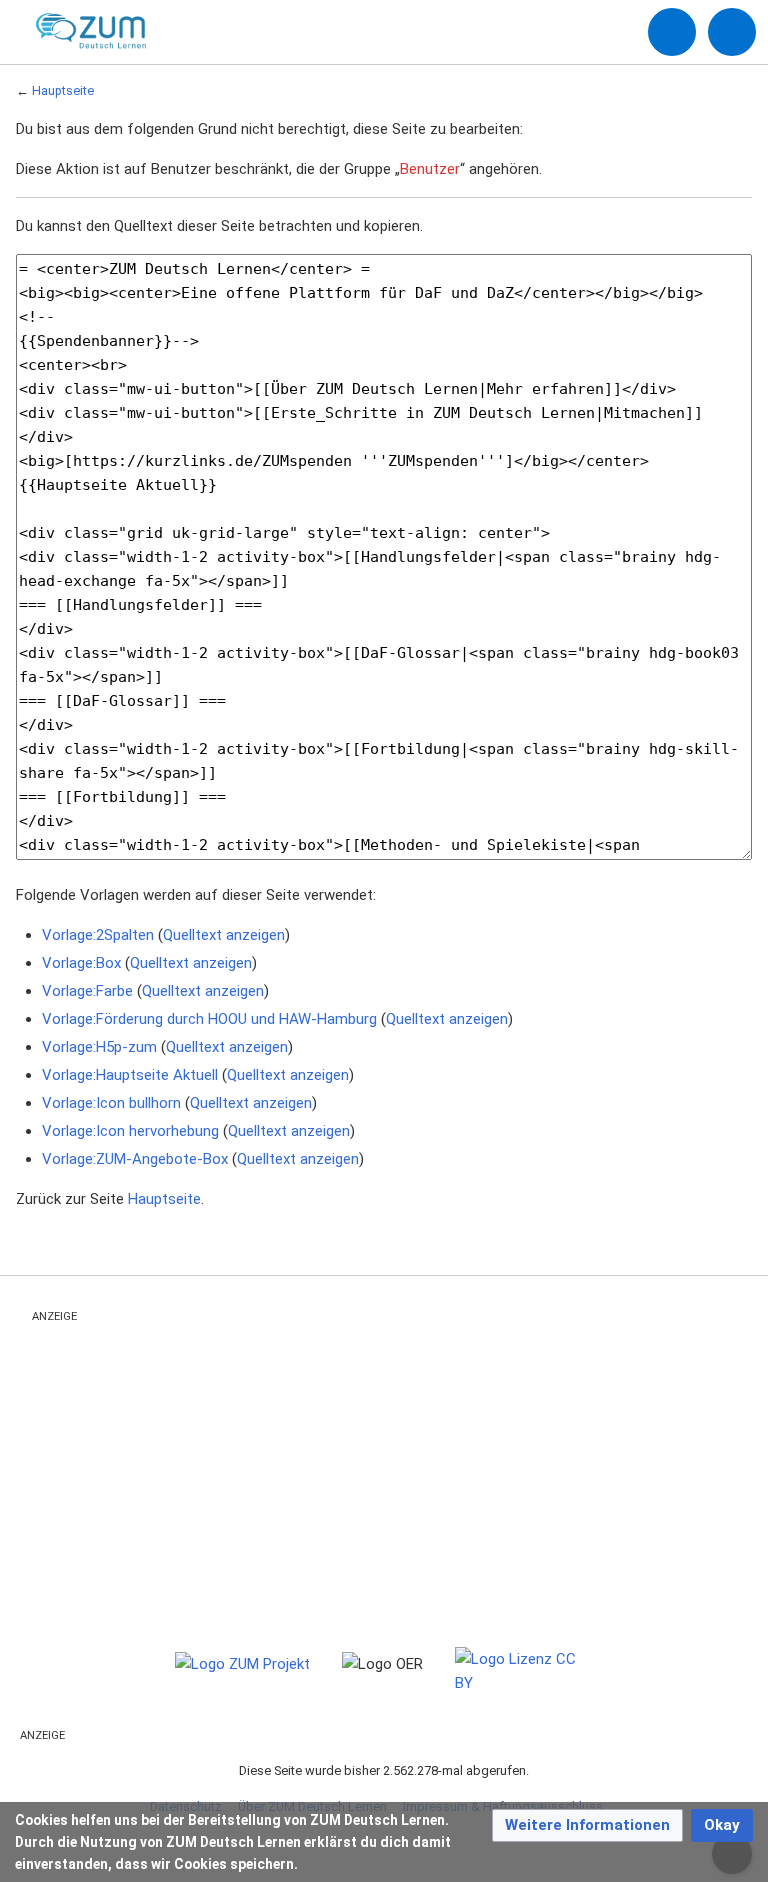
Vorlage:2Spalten (98, 935)
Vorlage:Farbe (87, 991)
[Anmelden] (672, 32)
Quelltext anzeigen (224, 935)
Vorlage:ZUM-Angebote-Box (135, 1159)
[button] (587, 1825)
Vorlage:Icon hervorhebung (130, 1131)
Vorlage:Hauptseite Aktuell (130, 1075)
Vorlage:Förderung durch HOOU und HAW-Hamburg (209, 1019)
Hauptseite (63, 90)
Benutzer (430, 169)
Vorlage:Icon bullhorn (111, 1103)
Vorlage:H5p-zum (99, 1047)
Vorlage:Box (81, 963)
